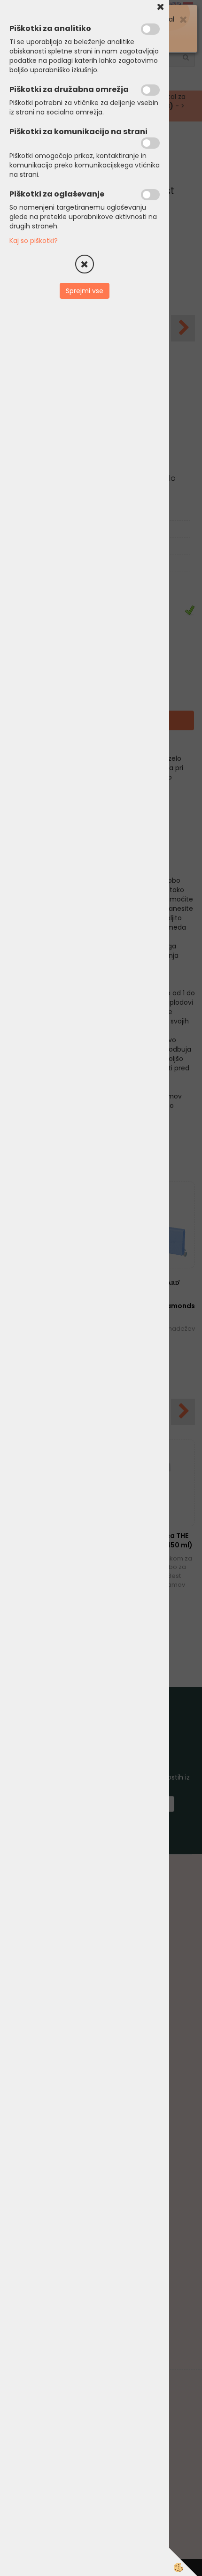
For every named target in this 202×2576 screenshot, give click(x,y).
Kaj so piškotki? (34, 241)
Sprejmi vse (85, 291)
